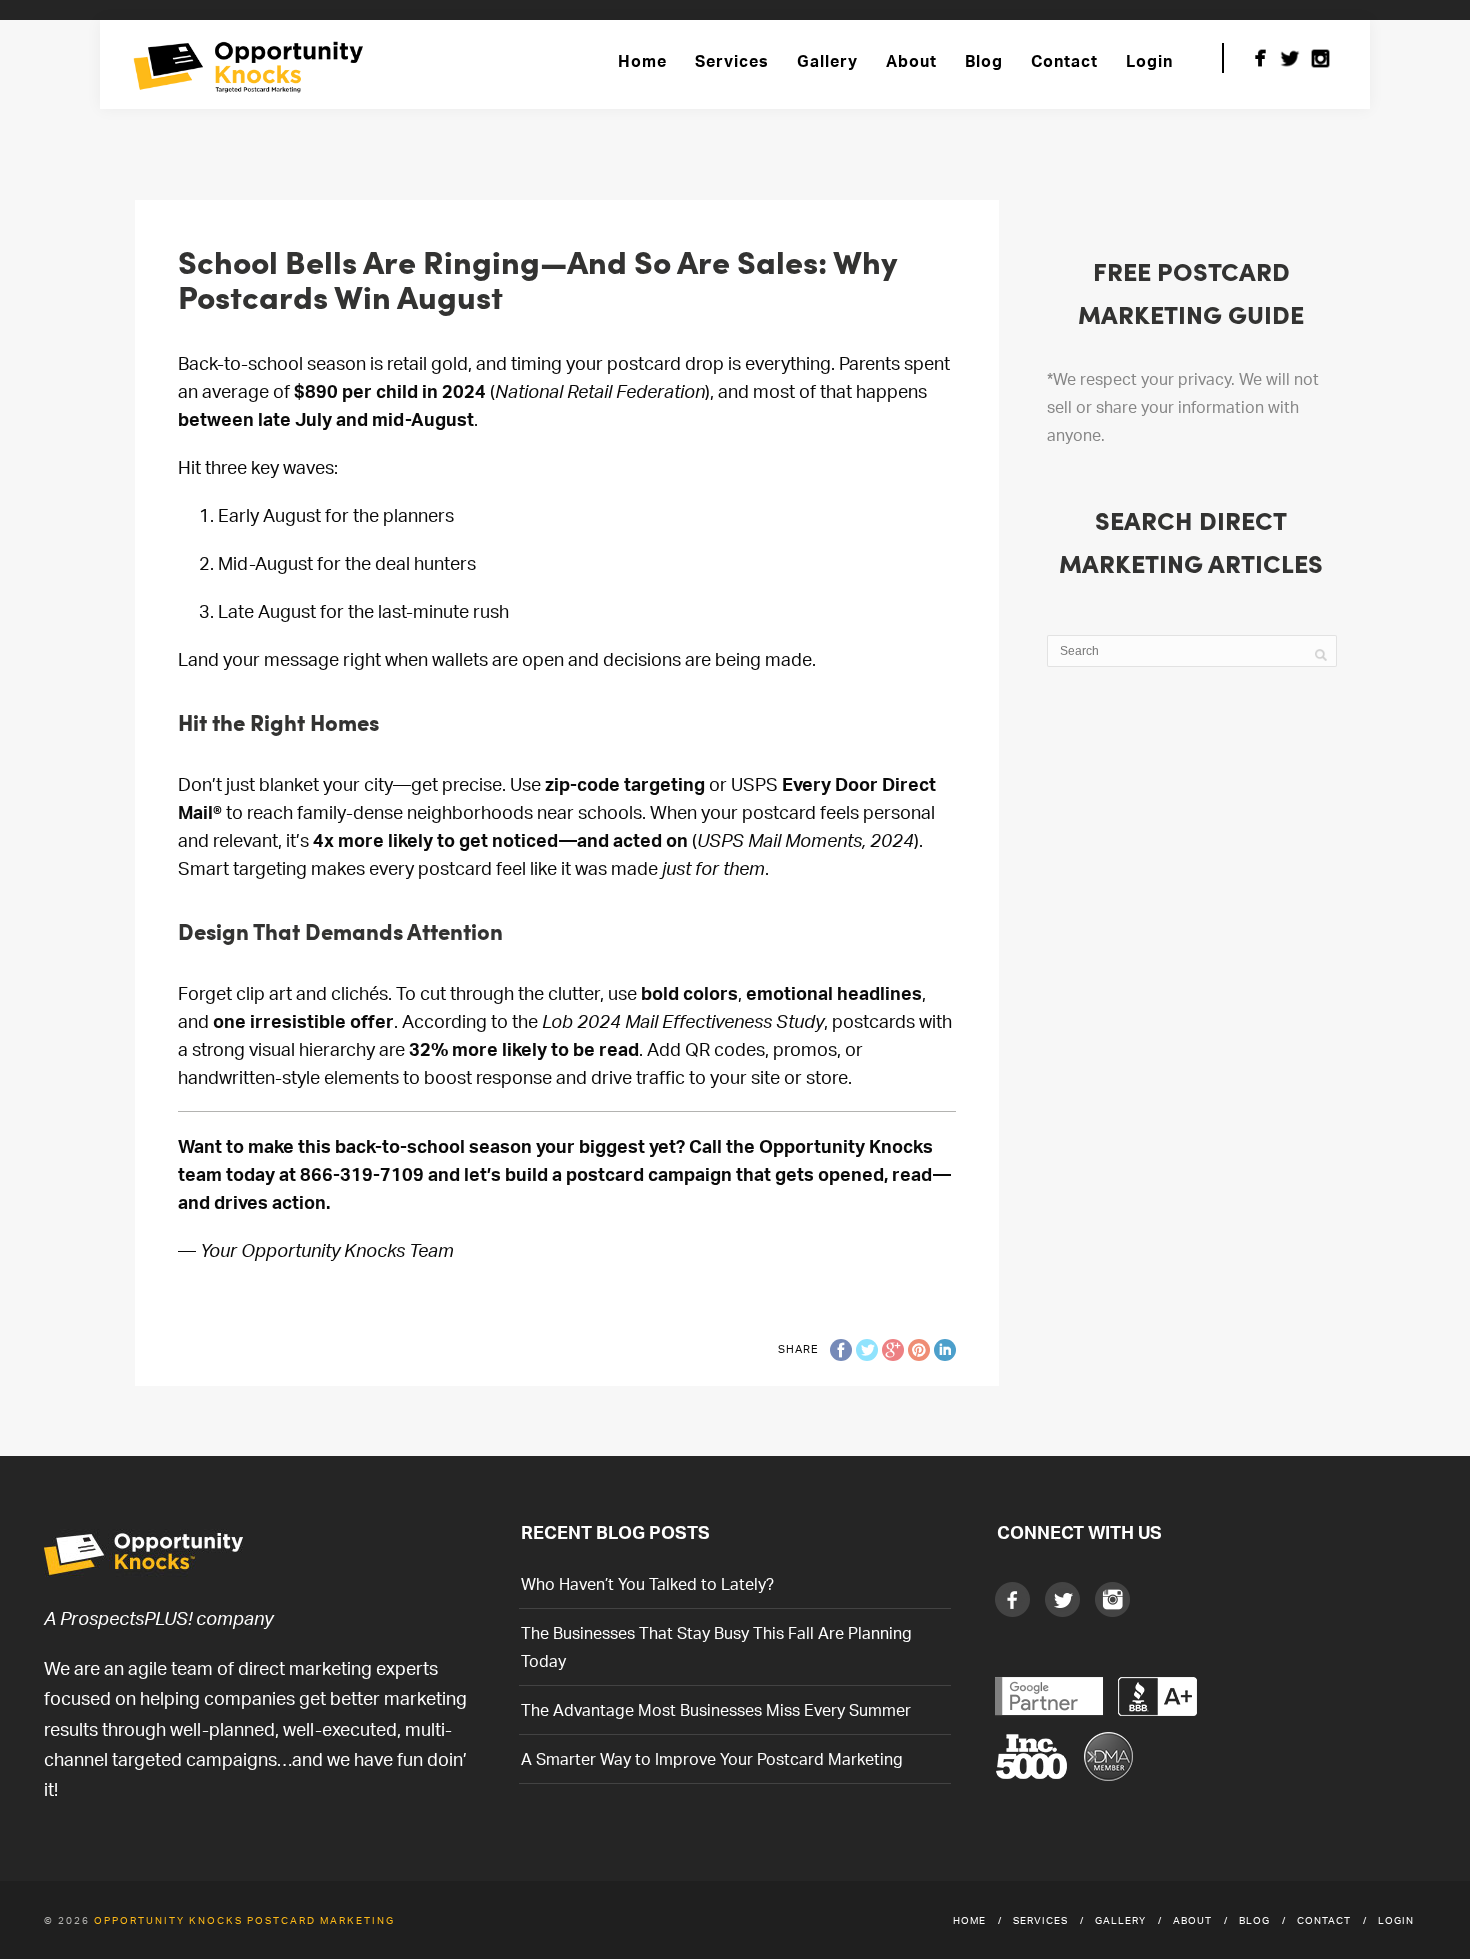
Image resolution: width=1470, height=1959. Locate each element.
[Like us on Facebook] (1260, 58)
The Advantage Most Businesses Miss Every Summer (716, 1710)
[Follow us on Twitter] (1290, 58)
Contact (1064, 61)
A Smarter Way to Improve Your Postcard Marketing (712, 1759)
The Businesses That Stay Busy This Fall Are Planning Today (716, 1647)
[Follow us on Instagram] (1320, 58)
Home (642, 61)
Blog (984, 61)
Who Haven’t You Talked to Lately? (647, 1584)
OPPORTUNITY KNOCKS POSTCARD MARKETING (244, 1920)
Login (1149, 61)
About (911, 61)
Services (732, 61)
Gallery (827, 61)
